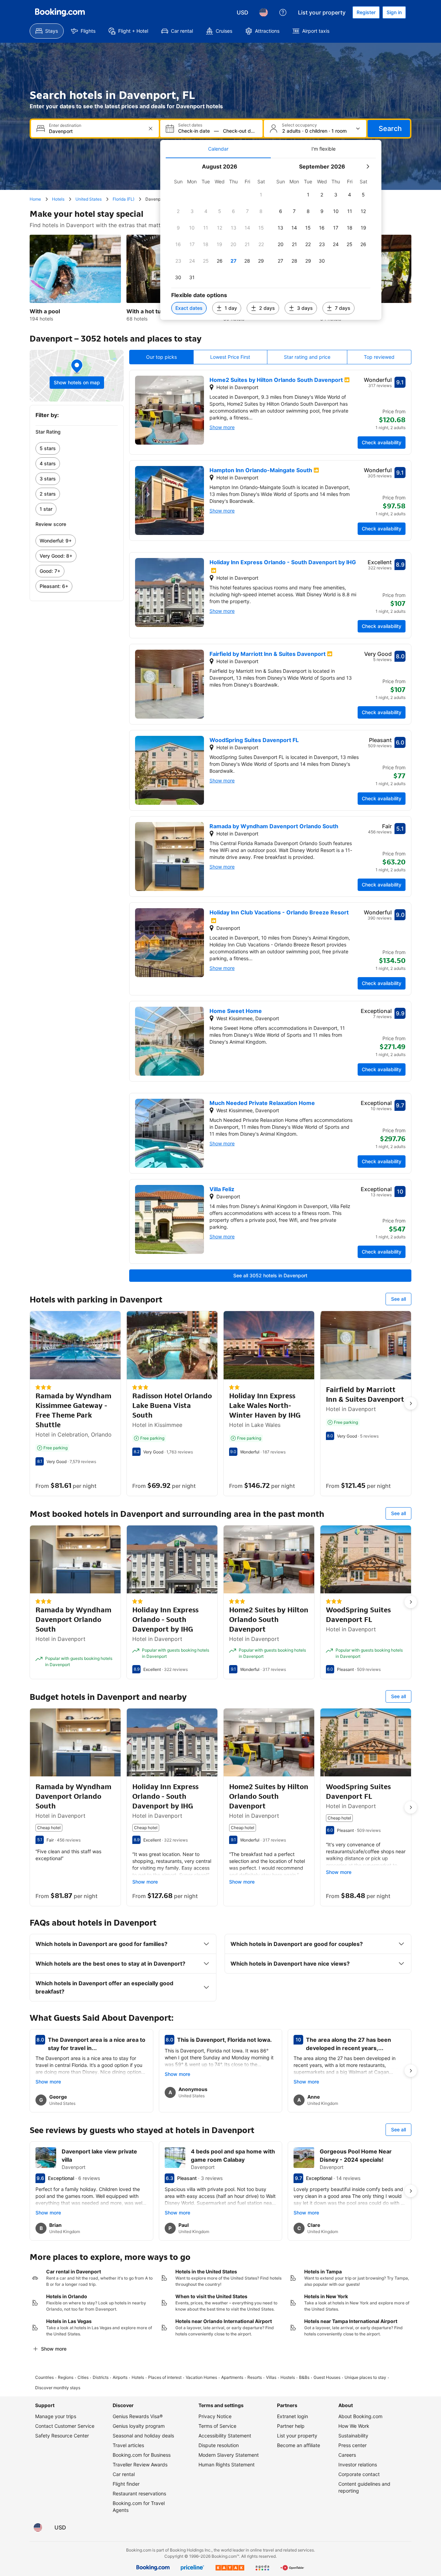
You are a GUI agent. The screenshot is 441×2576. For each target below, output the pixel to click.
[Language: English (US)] (264, 12)
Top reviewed (379, 357)
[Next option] (411, 1403)
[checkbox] (261, 195)
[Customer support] (283, 12)
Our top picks (161, 357)
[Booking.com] (60, 12)
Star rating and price (307, 357)
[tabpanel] (271, 239)
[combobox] (96, 131)
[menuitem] (47, 31)
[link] (77, 448)
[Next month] (368, 166)
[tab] (218, 149)
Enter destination (65, 125)
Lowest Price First (230, 357)
